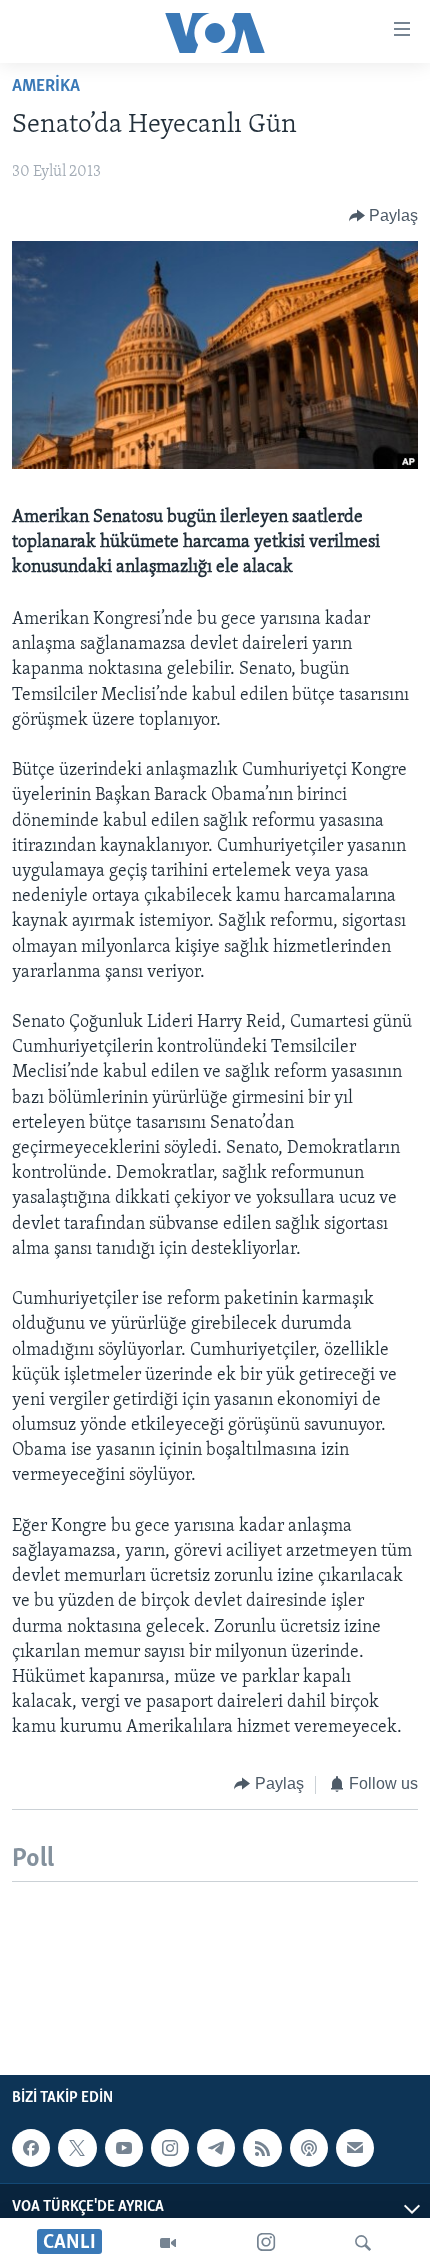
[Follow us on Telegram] (216, 2148)
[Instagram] (266, 2243)
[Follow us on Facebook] (31, 2148)
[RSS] (262, 2148)
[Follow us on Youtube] (124, 2148)
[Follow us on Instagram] (170, 2148)
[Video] (168, 2243)
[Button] (384, 216)
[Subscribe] (355, 2148)
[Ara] (363, 2243)
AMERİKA (46, 87)
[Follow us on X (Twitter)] (77, 2148)
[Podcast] (309, 2148)
